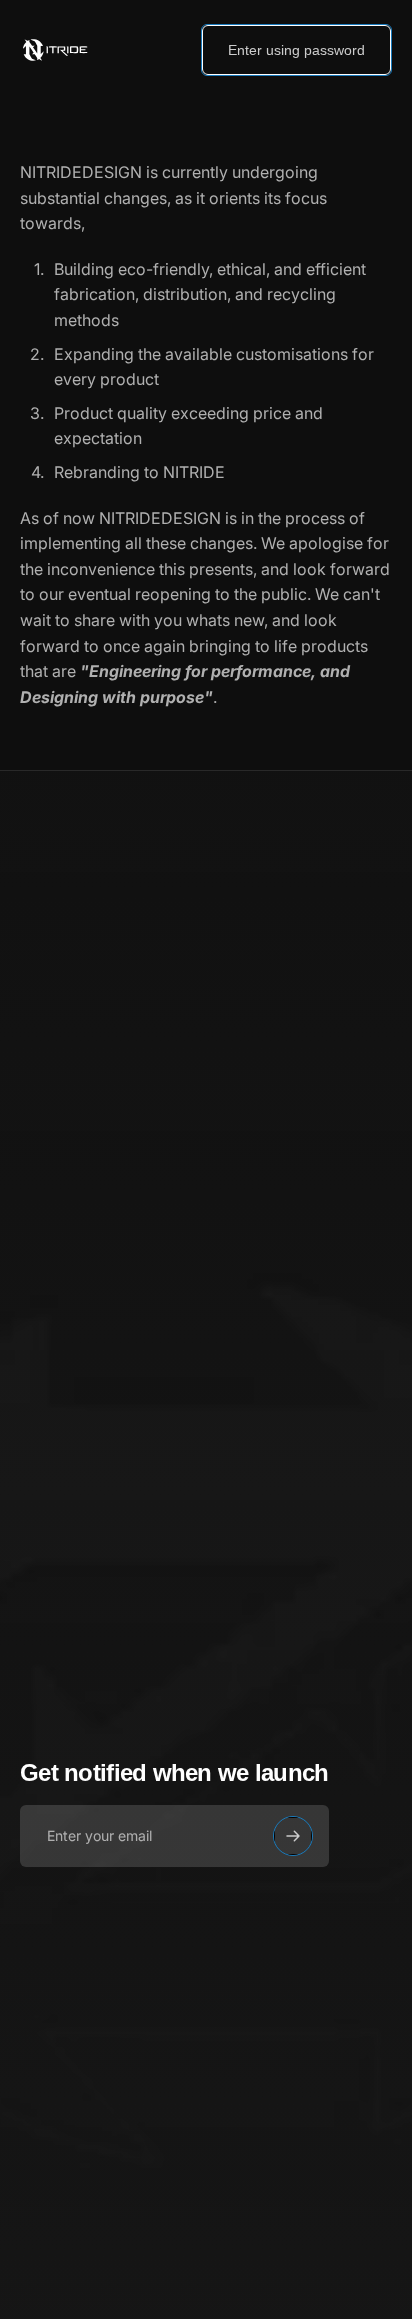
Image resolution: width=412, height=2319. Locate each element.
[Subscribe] (293, 1836)
